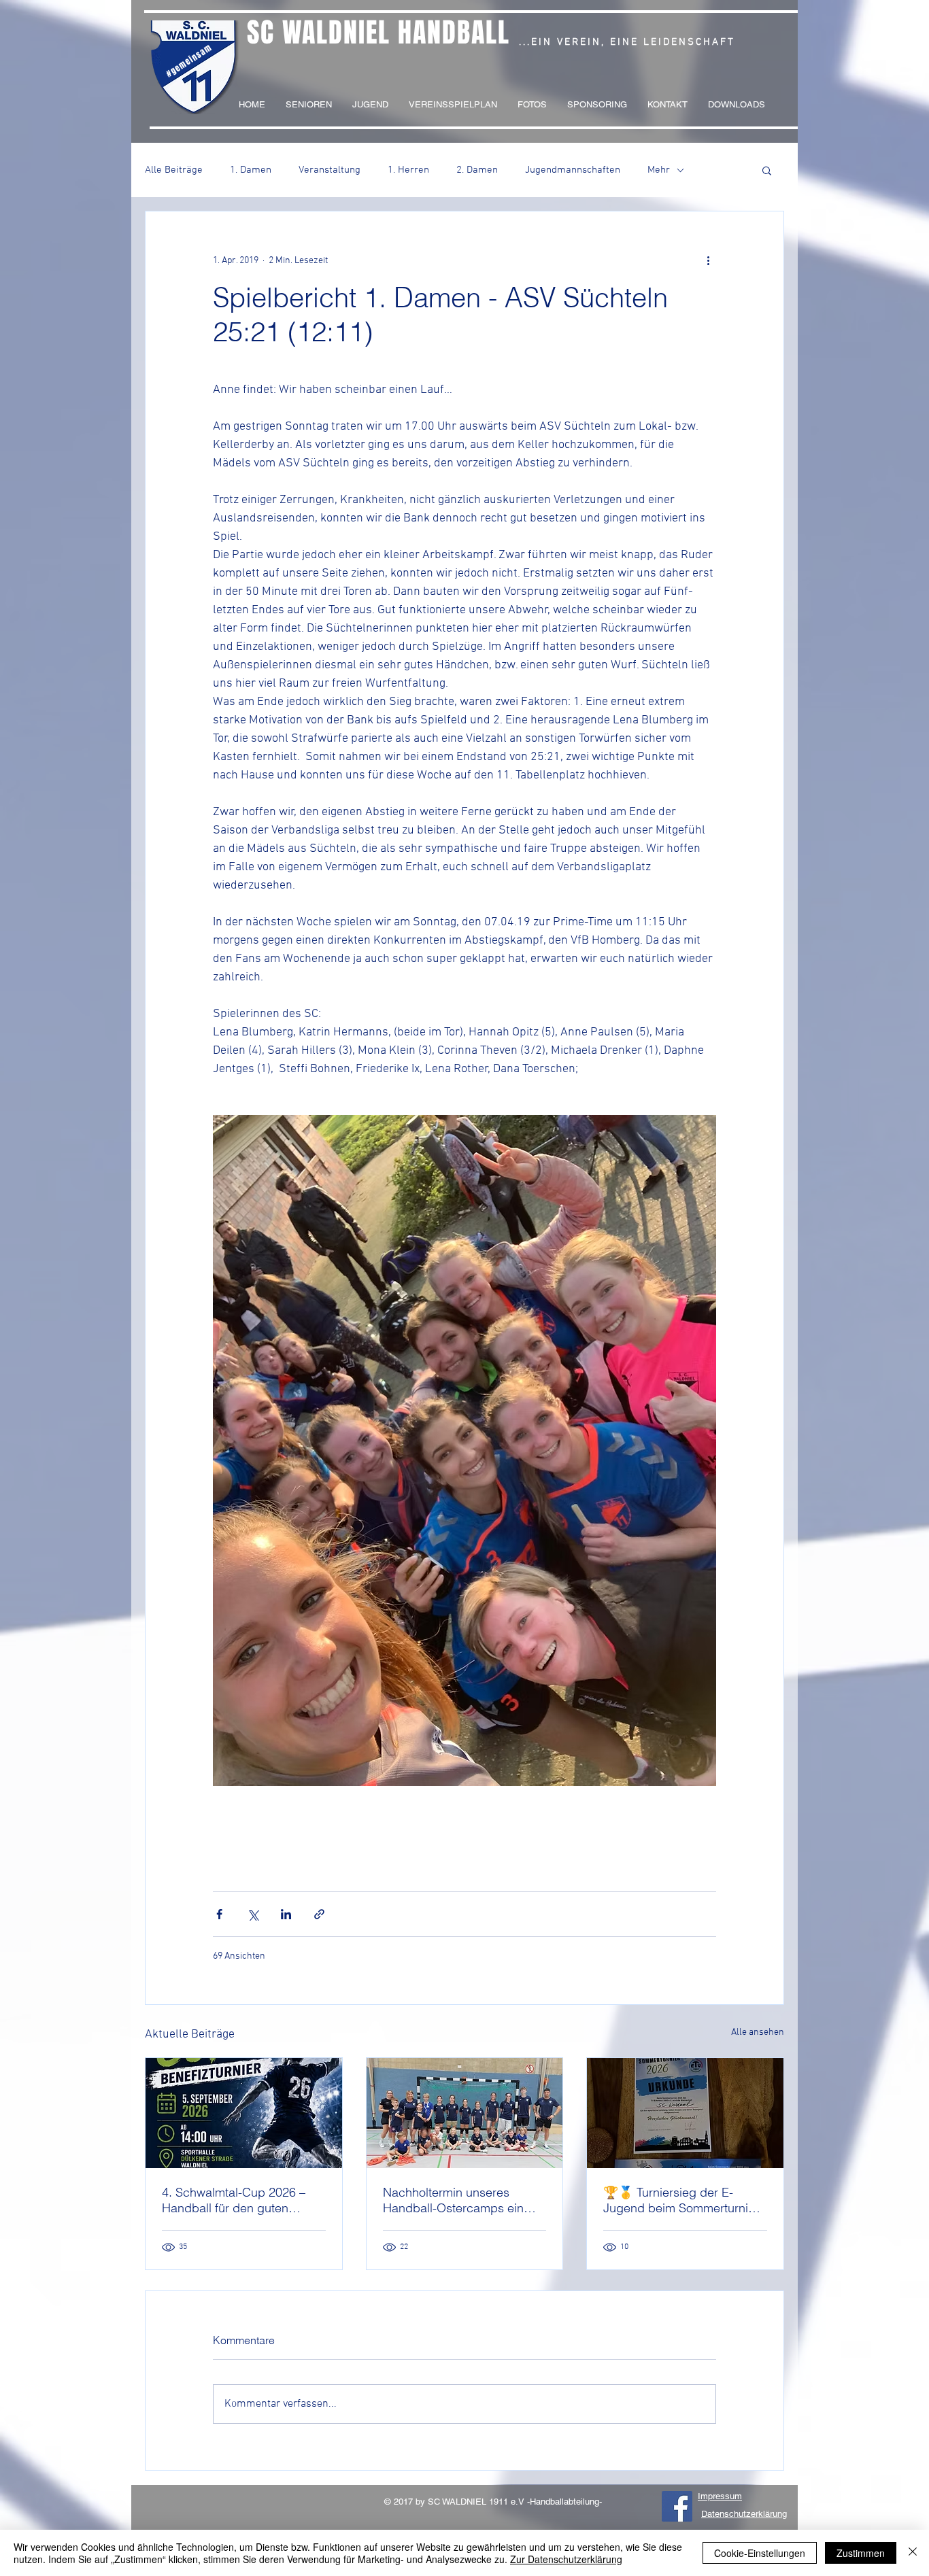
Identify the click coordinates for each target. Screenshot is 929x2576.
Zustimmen (861, 2553)
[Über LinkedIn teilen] (286, 1914)
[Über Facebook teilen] (219, 1914)
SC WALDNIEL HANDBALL (378, 32)
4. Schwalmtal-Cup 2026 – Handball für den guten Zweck (234, 2200)
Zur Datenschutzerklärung (566, 2559)
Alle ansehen (758, 2032)
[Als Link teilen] (319, 1914)
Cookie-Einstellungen (760, 2553)
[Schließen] (913, 2553)
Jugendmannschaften (573, 170)
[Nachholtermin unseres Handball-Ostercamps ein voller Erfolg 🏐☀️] (465, 2113)
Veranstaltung (330, 170)
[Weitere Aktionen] (708, 260)
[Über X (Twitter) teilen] (253, 1914)
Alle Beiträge (174, 170)
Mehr (659, 170)
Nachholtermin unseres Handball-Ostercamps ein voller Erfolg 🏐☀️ (453, 2200)
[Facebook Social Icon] (677, 2506)
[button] (767, 170)
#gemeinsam (189, 61)
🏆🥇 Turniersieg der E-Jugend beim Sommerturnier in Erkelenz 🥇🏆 (681, 2200)
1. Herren (408, 170)
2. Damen (477, 170)
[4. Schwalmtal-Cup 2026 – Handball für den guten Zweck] (244, 2113)
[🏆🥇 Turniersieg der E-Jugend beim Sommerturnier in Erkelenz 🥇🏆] (685, 2113)
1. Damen (251, 170)
